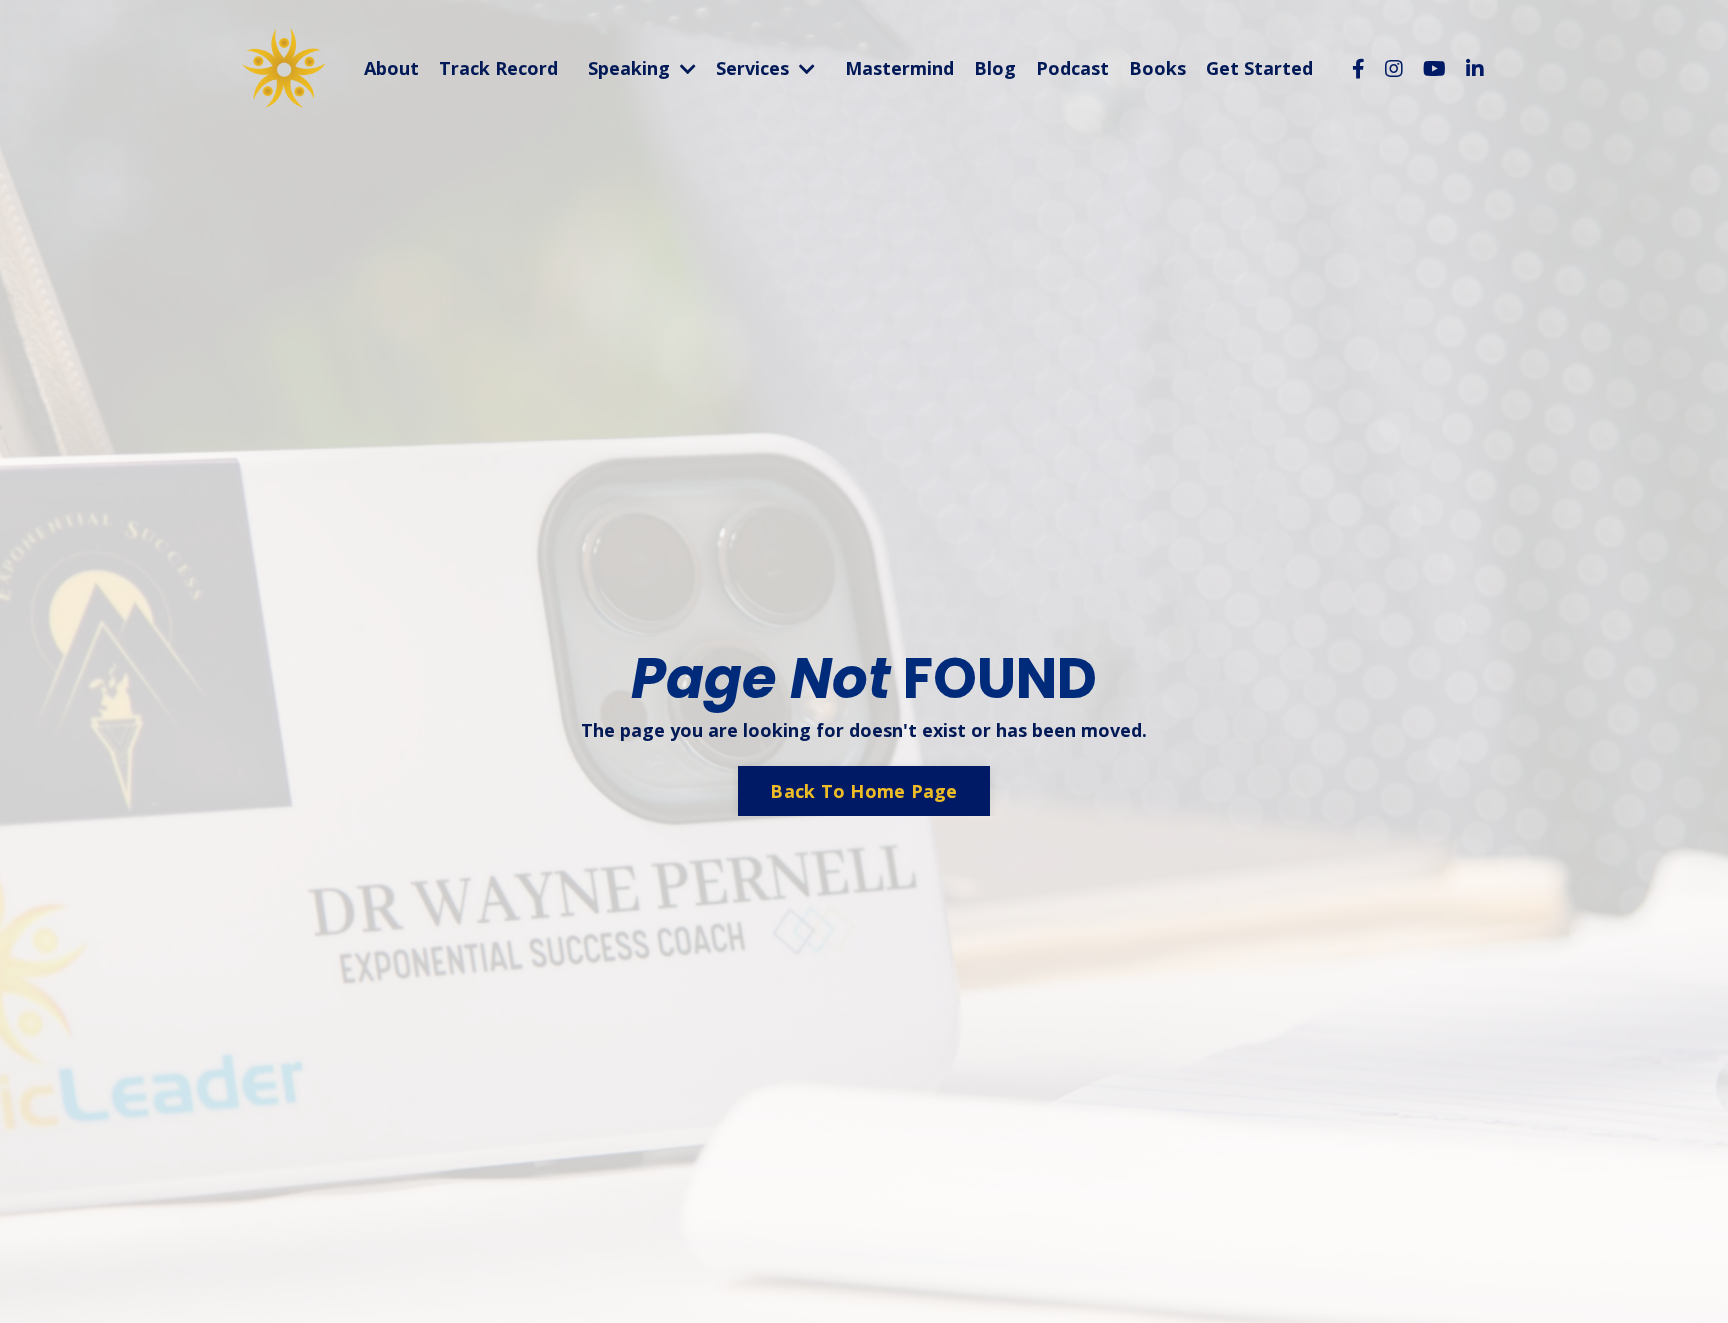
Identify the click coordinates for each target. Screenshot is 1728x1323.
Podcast (1072, 69)
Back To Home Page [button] (863, 791)
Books (1157, 69)
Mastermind (899, 69)
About (391, 69)
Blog (995, 69)
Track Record (498, 69)
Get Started (1259, 69)
